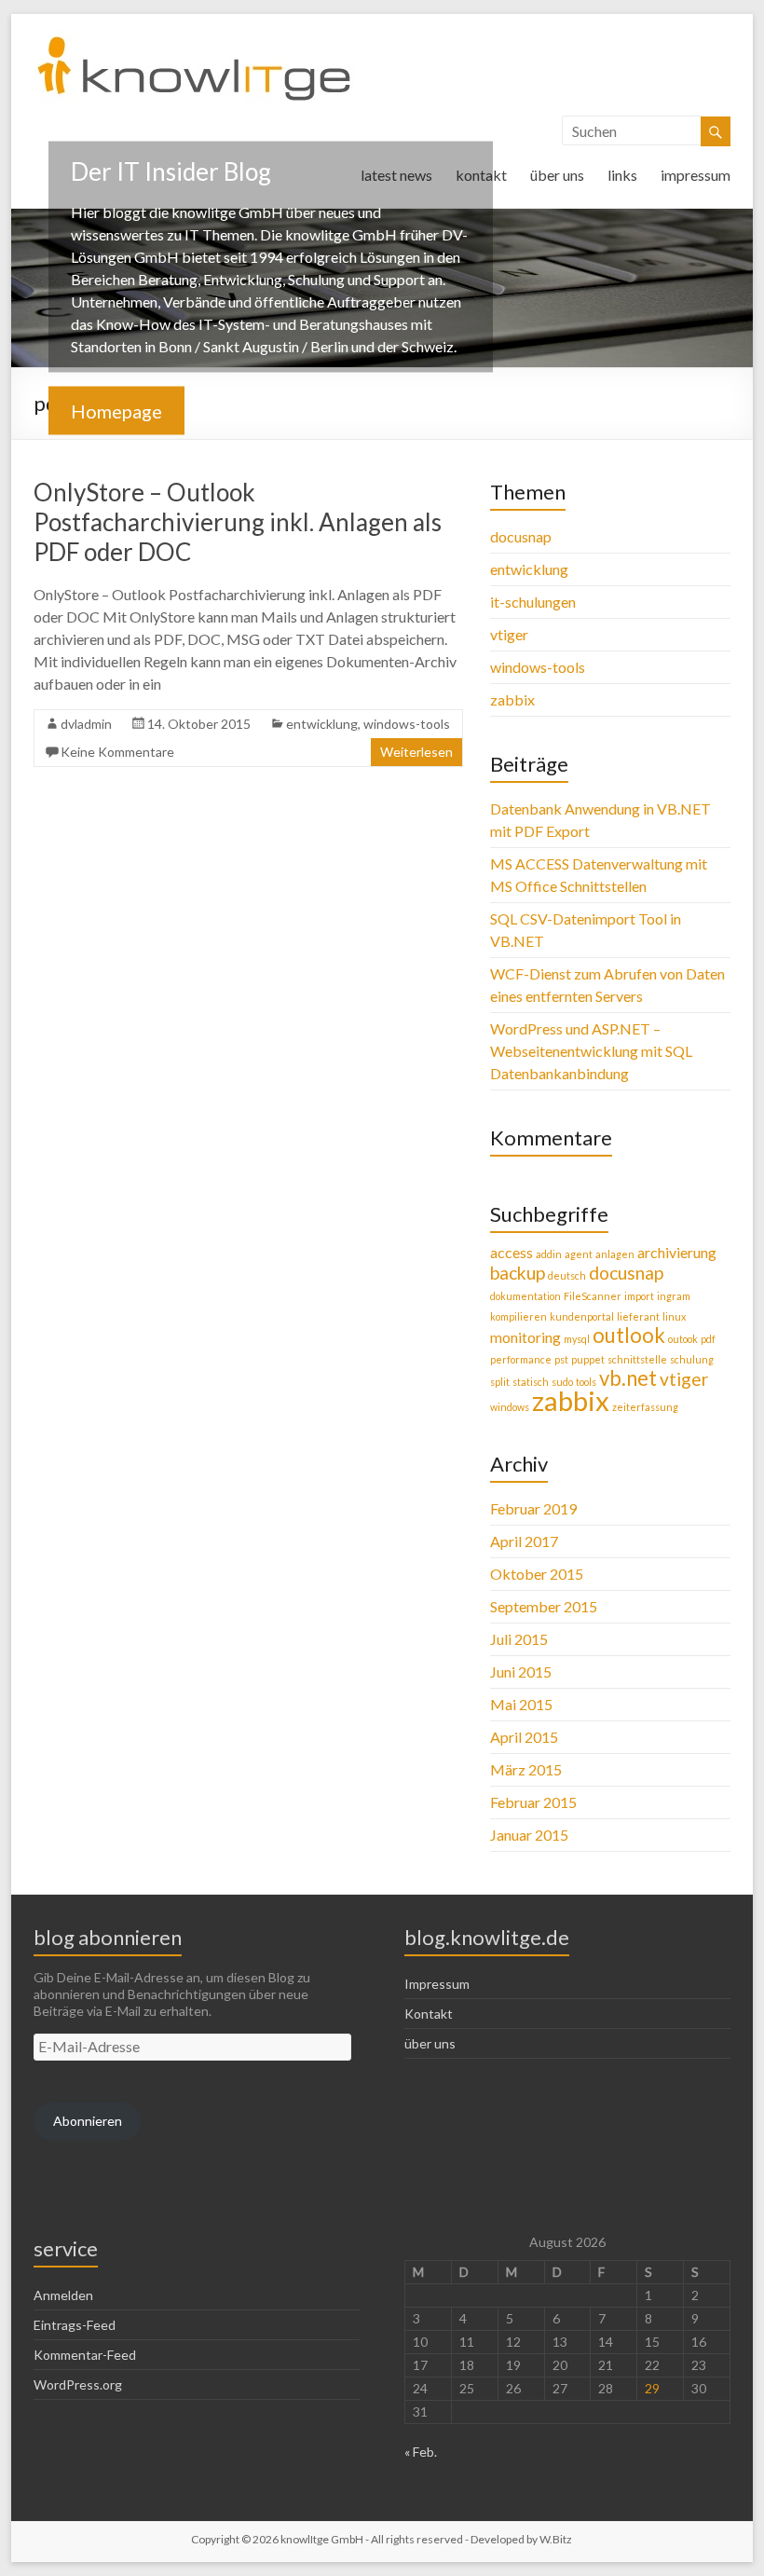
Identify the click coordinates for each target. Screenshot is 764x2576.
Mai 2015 (521, 1704)
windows (510, 1407)
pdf (708, 1339)
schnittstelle (637, 1359)
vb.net (628, 1378)
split (500, 1382)
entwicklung (322, 724)
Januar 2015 (529, 1835)
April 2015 (524, 1737)
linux (674, 1316)
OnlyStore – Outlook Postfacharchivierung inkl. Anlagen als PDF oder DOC (238, 522)
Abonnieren (88, 2121)
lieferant (638, 1316)
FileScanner (593, 1296)
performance (521, 1359)
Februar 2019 (533, 1508)
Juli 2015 (519, 1639)
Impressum (437, 1984)
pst (561, 1359)
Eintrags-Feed (75, 2325)
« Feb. (421, 2452)
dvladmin (86, 724)
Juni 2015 (521, 1672)
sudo (562, 1382)
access (512, 1252)
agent (579, 1254)
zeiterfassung (645, 1407)
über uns (557, 175)
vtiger (509, 634)
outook (683, 1339)
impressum (696, 175)
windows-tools (407, 724)
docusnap (521, 536)
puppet (588, 1359)
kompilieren (518, 1316)
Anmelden (63, 2295)
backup (518, 1273)
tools (586, 1382)
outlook (629, 1335)
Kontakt (429, 2014)
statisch (531, 1382)
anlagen (615, 1254)
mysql (577, 1339)
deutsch (567, 1275)
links (622, 175)
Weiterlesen (416, 752)
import (639, 1296)
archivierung (677, 1252)
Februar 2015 (533, 1802)
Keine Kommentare (117, 752)
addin (549, 1254)
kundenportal (582, 1316)
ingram (674, 1296)
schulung (692, 1359)
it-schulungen (533, 602)
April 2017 (524, 1541)
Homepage (116, 410)
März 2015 (526, 1769)
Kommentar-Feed (85, 2355)
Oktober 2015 (537, 1574)
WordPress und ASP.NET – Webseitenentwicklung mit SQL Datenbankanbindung (591, 1051)
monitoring (525, 1337)
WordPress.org (78, 2384)
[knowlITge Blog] (195, 37)
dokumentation (525, 1296)
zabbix (512, 699)
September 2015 (544, 1606)
